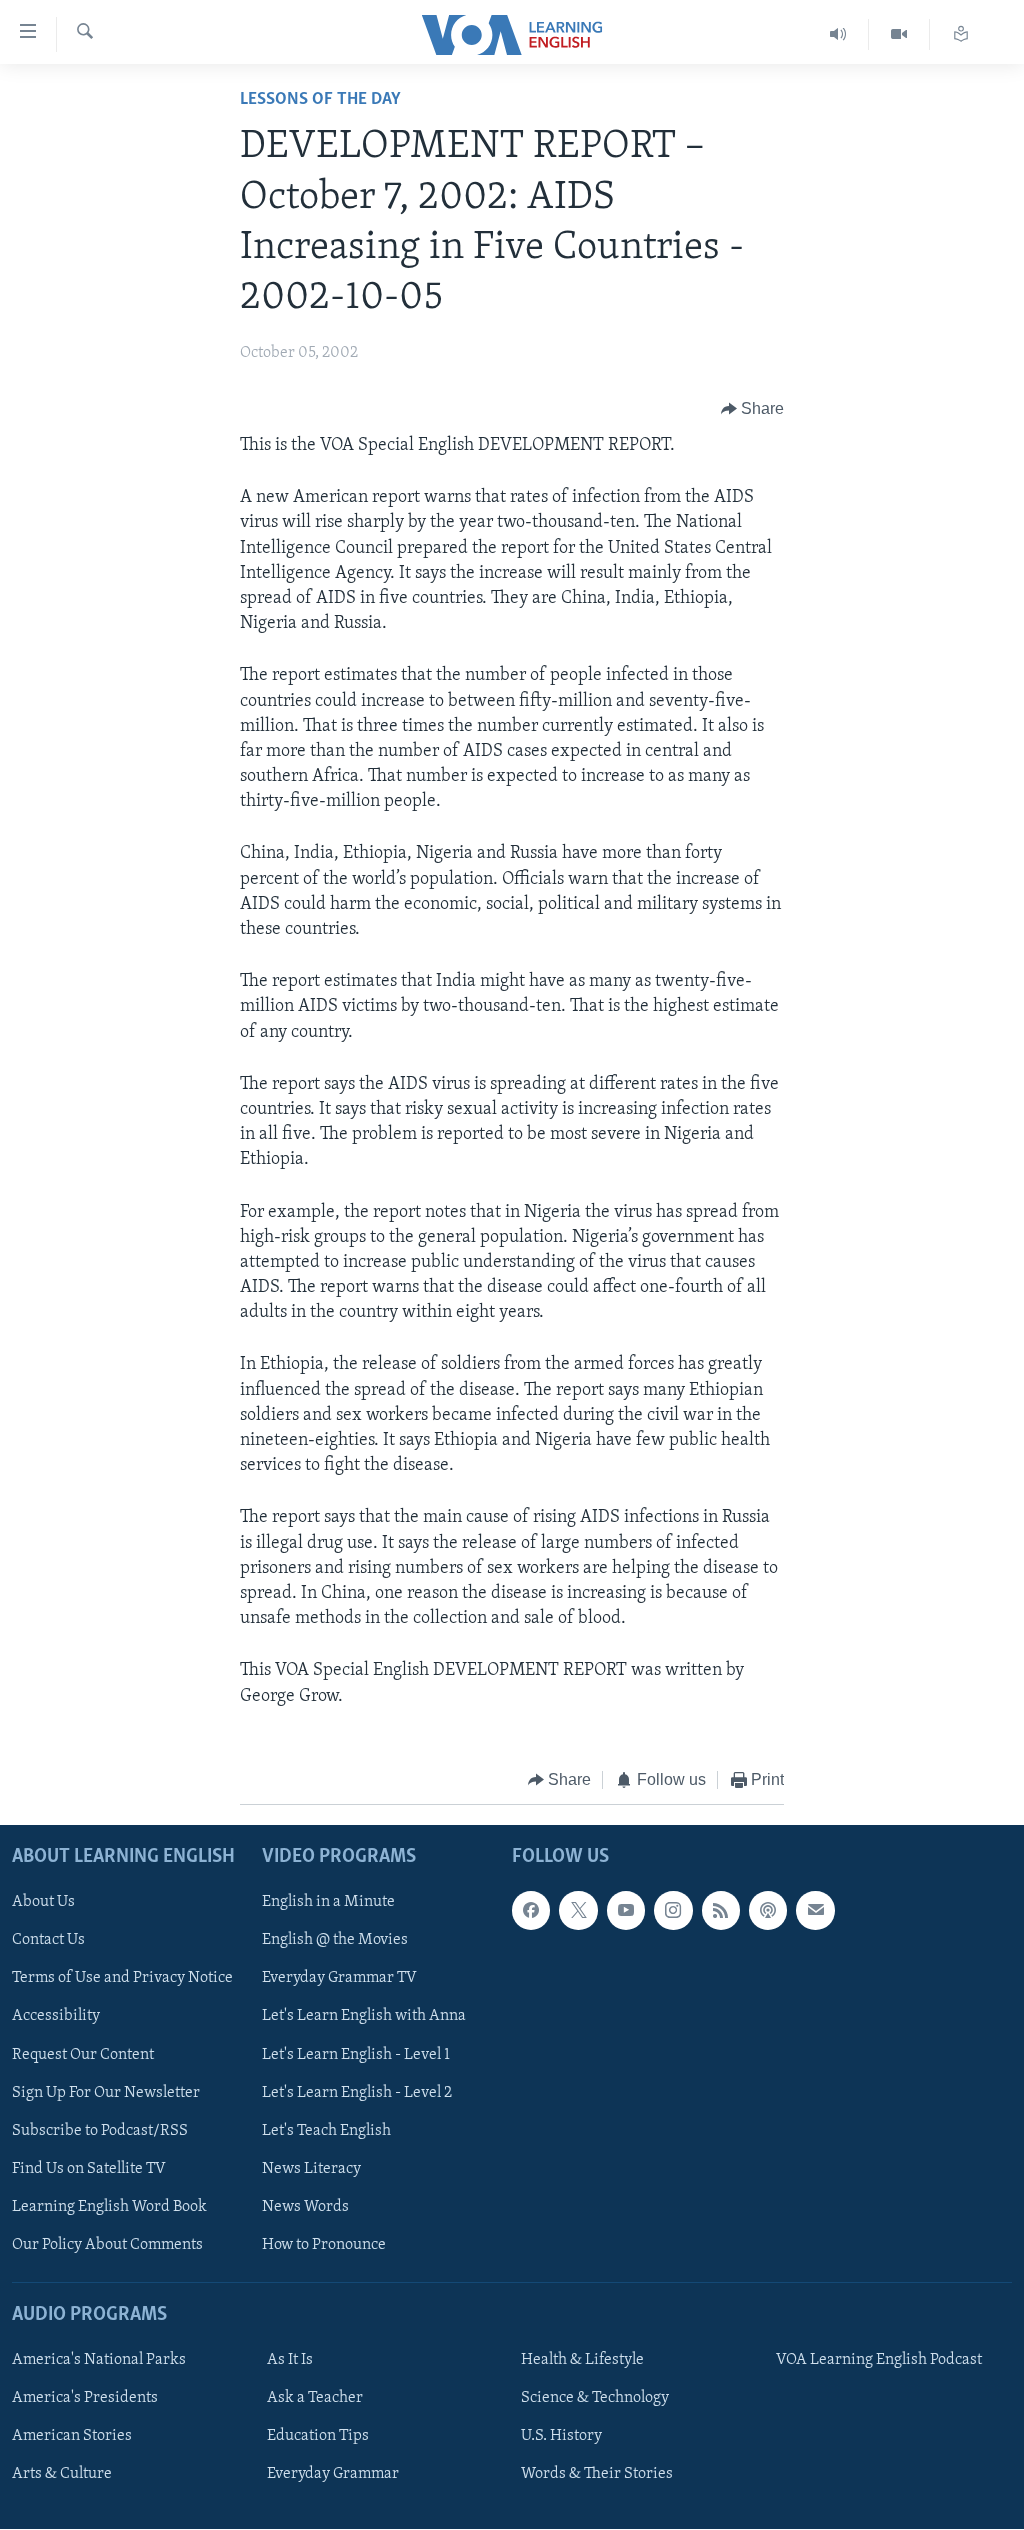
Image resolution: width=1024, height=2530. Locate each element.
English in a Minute (328, 1903)
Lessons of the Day (320, 100)
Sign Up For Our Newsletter (106, 2093)
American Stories (72, 2436)
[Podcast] (768, 1911)
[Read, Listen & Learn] (961, 34)
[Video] (899, 34)
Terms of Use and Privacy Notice (122, 1979)
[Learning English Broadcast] (838, 34)
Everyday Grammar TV (339, 1979)
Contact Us (48, 1941)
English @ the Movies (335, 1941)
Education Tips (318, 2436)
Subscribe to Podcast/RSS (100, 2131)
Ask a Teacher (315, 2398)
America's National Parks (99, 2360)
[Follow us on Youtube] (626, 1911)
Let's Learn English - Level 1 (356, 2055)
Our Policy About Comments (107, 2245)
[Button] (753, 409)
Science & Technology (595, 2398)
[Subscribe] (815, 1911)
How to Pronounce (324, 2245)
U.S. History (561, 2436)
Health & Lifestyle (582, 2360)
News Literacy (311, 2169)
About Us (43, 1903)
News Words (305, 2207)
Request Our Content (83, 2055)
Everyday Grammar (333, 2475)
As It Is (290, 2360)
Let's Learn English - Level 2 (357, 2093)
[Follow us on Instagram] (673, 1911)
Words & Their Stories (597, 2475)
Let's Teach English (326, 2131)
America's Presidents (85, 2398)
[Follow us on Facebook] (531, 1911)
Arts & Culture (62, 2475)
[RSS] (721, 1911)
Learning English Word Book (109, 2207)
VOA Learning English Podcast (879, 2360)
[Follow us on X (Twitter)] (578, 1911)
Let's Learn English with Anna (364, 2017)
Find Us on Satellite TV (89, 2169)
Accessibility (56, 2017)
